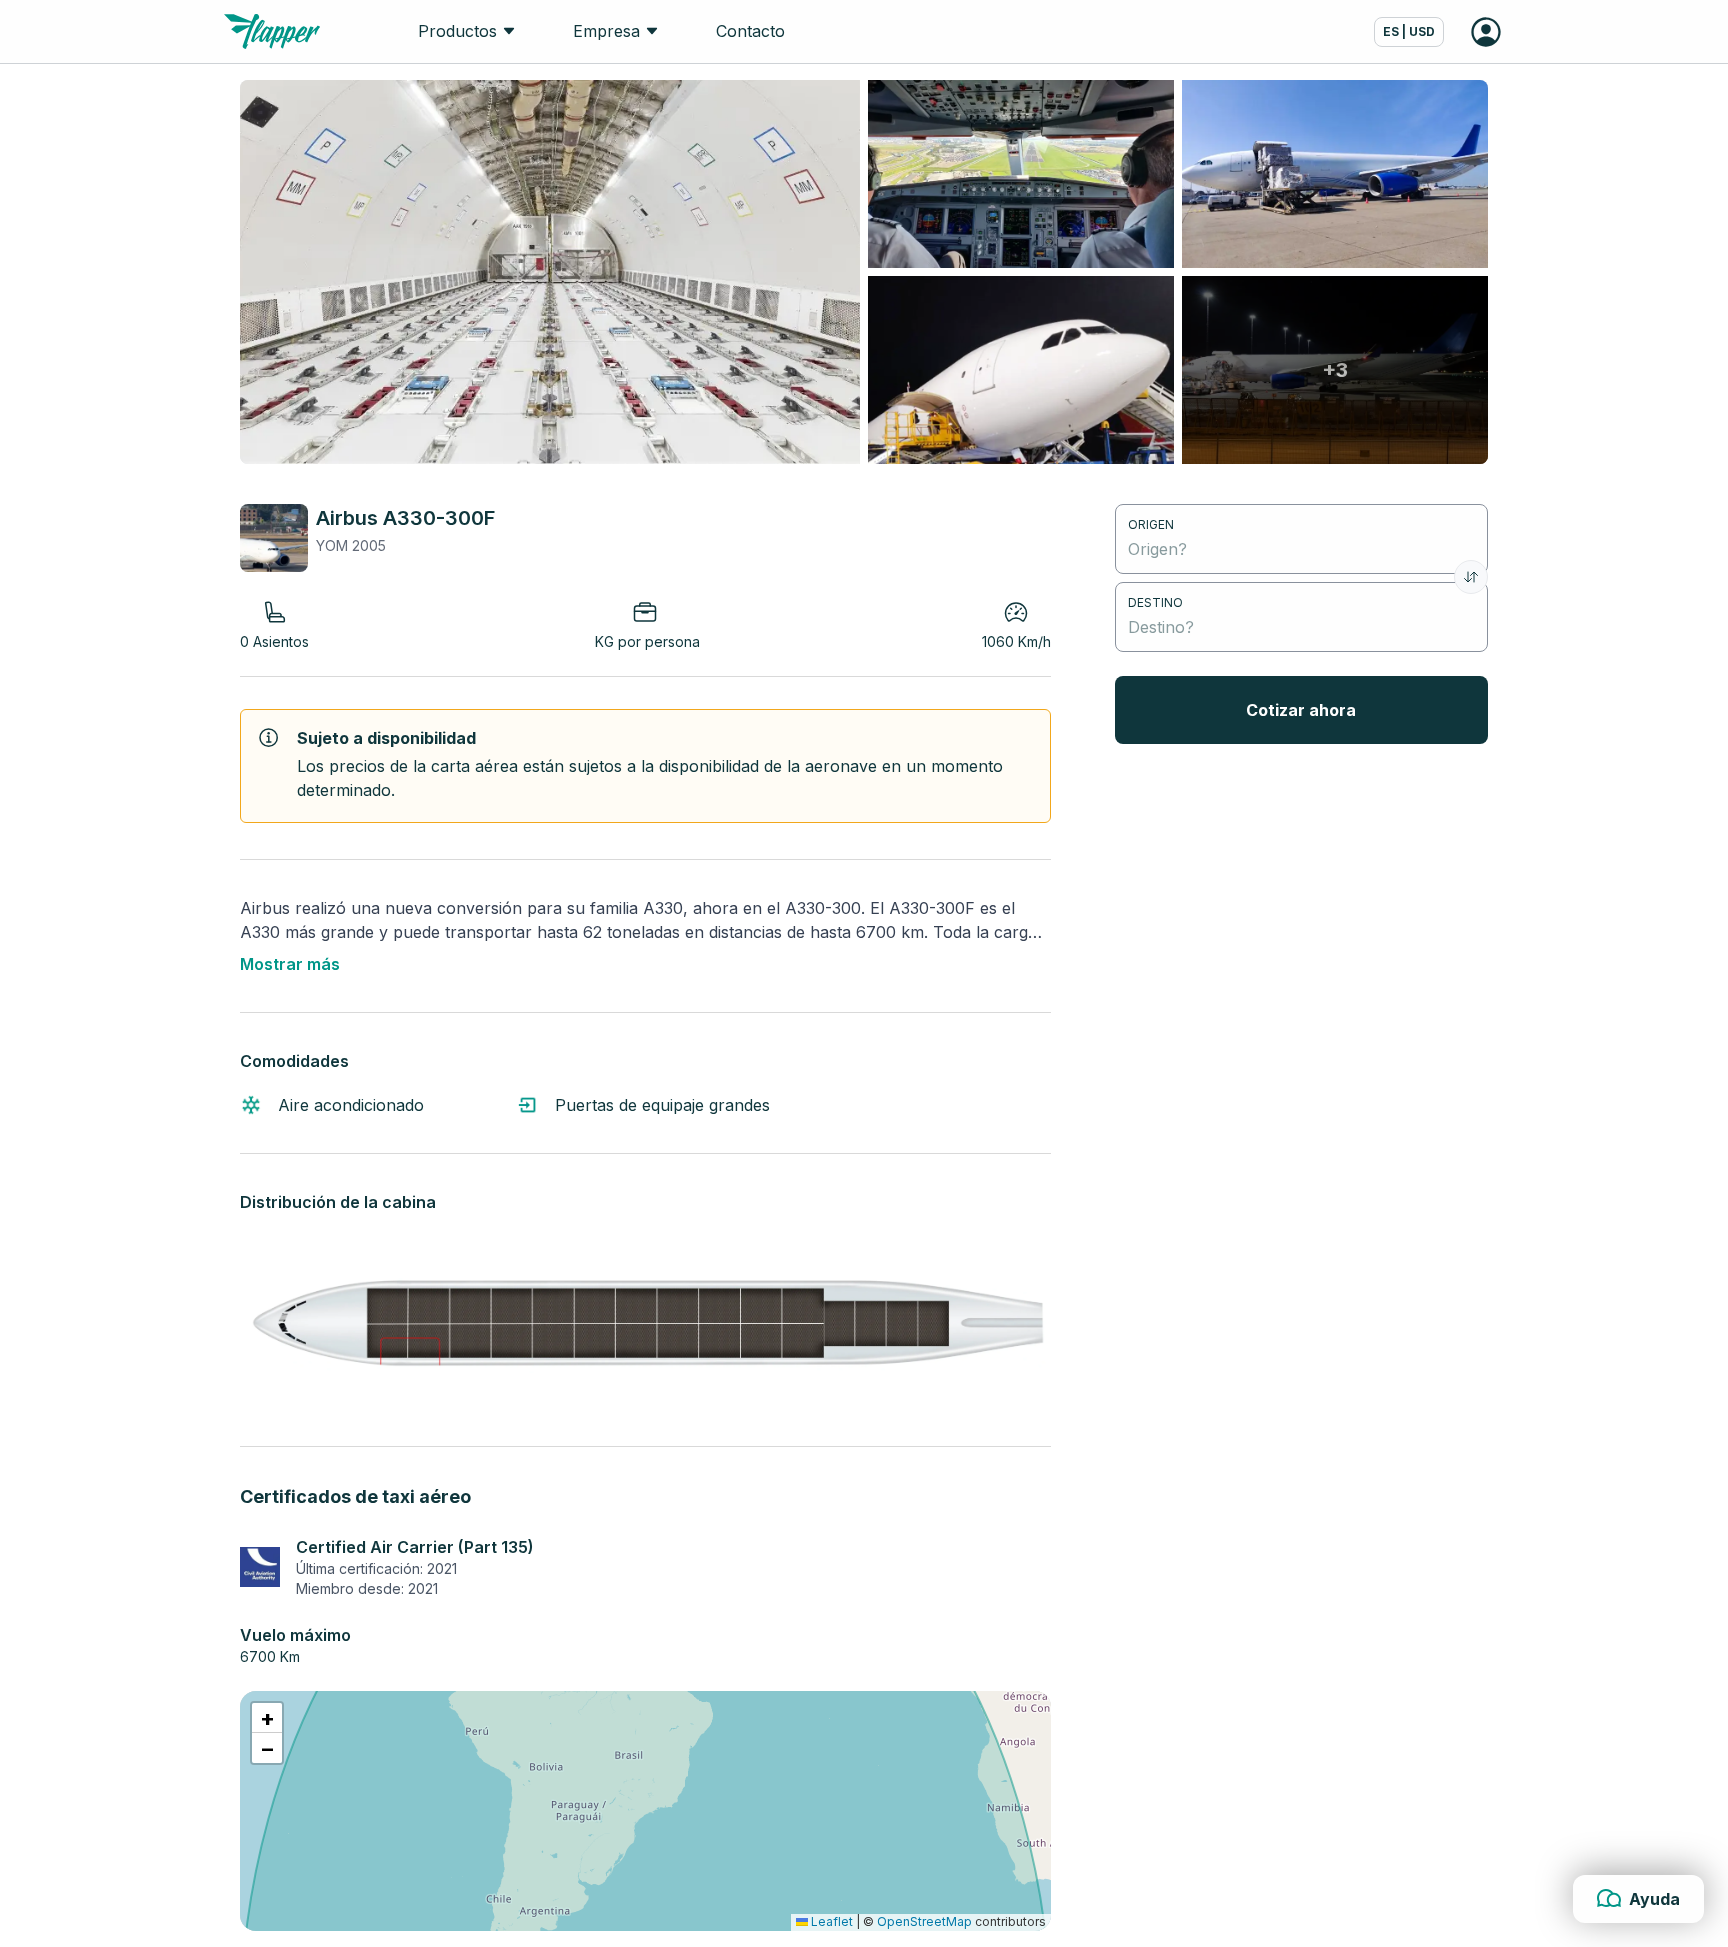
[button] (267, 1718)
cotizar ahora (1301, 710)
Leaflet (830, 1921)
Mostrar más (290, 964)
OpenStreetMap (924, 1921)
